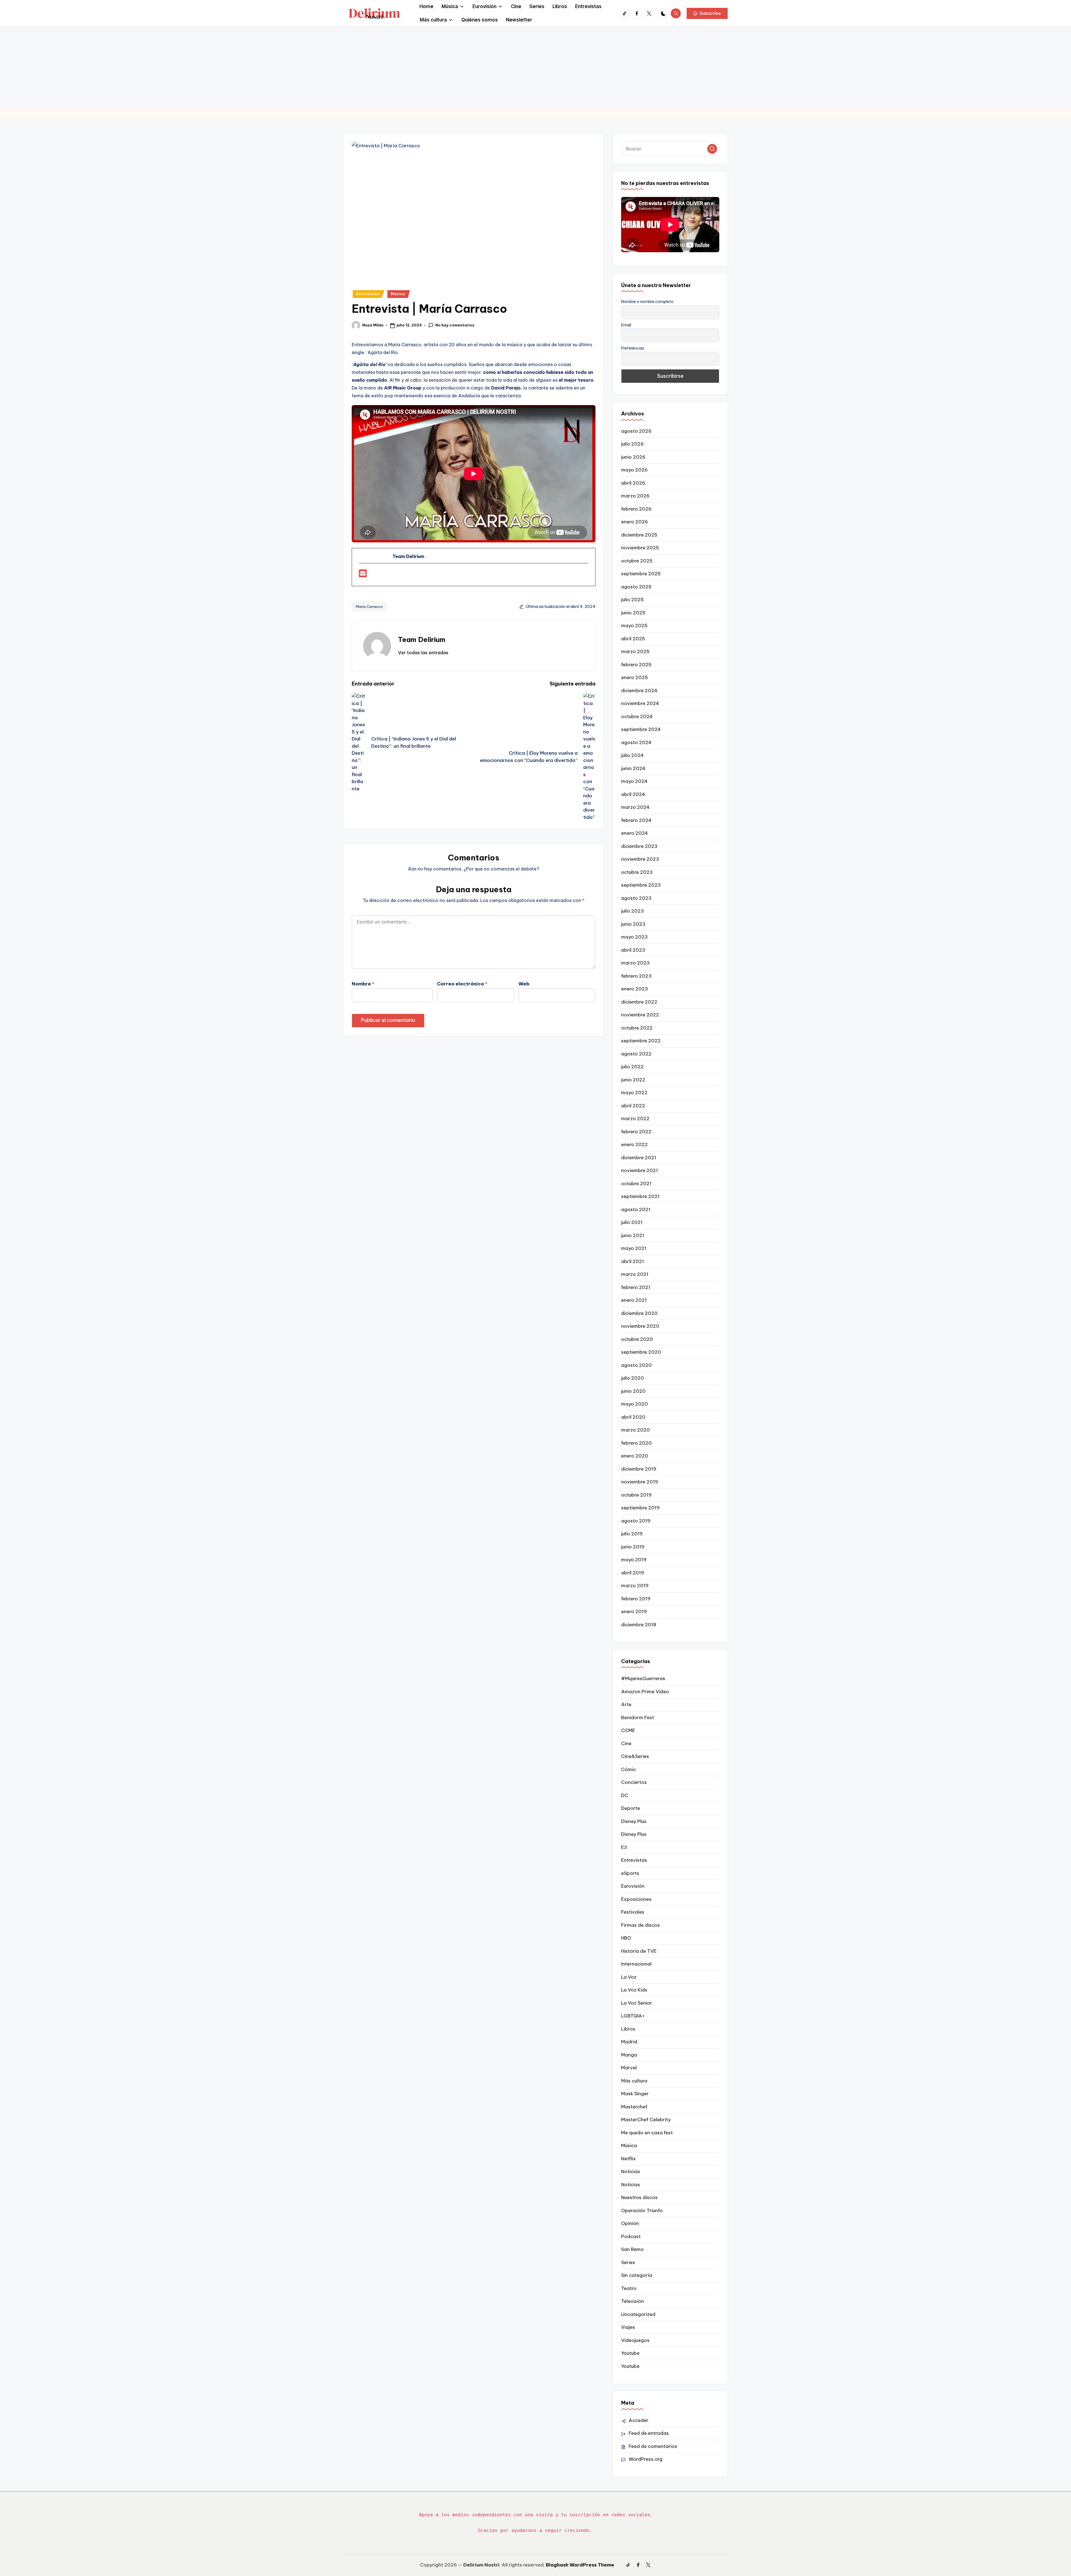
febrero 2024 (636, 820)
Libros (628, 2029)
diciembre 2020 (639, 1313)
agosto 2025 (636, 587)
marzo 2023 (635, 963)
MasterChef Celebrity (646, 2120)
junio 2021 (633, 1235)
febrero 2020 (636, 1443)
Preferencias (633, 348)
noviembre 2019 (640, 1482)
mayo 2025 (634, 626)
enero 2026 (635, 522)
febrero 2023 (636, 976)
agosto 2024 (636, 742)
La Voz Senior (637, 2003)
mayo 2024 (634, 781)
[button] (707, 13)
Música (398, 294)
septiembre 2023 (641, 885)
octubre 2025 (637, 561)
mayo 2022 (634, 1093)
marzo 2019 (635, 1586)
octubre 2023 (637, 872)
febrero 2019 (636, 1599)
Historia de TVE (639, 1951)
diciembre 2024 (639, 691)
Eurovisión (633, 1886)
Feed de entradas (649, 2433)
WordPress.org (646, 2459)
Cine (626, 1743)
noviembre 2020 (640, 1326)
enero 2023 (635, 989)
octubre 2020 (637, 1339)
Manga (629, 2055)
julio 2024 (632, 755)
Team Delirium (422, 639)
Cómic (629, 1769)
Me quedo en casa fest (647, 2133)
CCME (628, 1730)
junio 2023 (633, 924)
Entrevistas (368, 294)
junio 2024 (633, 768)
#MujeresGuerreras (643, 1678)
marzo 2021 (635, 1274)
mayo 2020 (635, 1404)
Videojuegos (635, 2340)
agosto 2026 (636, 431)
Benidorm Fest (638, 1718)
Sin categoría (637, 2275)
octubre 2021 (636, 1184)
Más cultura (634, 2081)
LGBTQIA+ (633, 2016)
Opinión (630, 2223)
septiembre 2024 (641, 729)
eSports (630, 1873)
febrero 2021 (636, 1287)
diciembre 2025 (639, 535)
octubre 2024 (637, 716)
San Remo (632, 2249)
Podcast (631, 2236)
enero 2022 (635, 1144)
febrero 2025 (636, 665)
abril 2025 (633, 639)
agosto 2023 (636, 898)
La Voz (629, 1977)
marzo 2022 (635, 1119)
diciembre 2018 (639, 1625)
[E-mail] (363, 575)
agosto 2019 (636, 1521)
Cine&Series (635, 1756)
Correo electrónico (462, 984)
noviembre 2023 (640, 859)
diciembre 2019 (639, 1469)
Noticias (631, 2171)
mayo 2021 (634, 1248)
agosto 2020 (636, 1365)
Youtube (630, 2353)
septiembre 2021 (640, 1196)
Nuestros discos (639, 2197)
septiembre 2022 (641, 1041)
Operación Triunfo (642, 2211)
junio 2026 (633, 457)
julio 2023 (632, 911)
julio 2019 (632, 1534)
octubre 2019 (636, 1495)
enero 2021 (634, 1300)
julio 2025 (632, 600)
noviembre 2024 (640, 703)
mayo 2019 (634, 1560)
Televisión (633, 2301)
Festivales (633, 1912)
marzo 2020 (635, 1430)
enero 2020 (635, 1456)
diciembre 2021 (639, 1158)
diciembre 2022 (639, 1002)
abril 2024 (633, 794)
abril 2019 (633, 1573)
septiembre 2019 (640, 1508)
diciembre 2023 (639, 846)
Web (524, 984)
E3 (624, 1847)
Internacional (636, 1964)
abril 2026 (633, 483)
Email (626, 325)
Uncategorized (638, 2314)
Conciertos (634, 1782)
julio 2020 (633, 1378)
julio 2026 (632, 444)
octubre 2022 (637, 1028)
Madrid (629, 2042)
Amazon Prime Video (645, 1692)
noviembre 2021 (640, 1170)
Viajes (628, 2327)
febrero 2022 (636, 1132)
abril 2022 (633, 1106)
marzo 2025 (635, 651)
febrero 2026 (636, 509)
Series (628, 2262)
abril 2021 (633, 1261)
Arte (626, 1704)
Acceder (639, 2420)
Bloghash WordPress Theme (580, 2565)
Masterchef (634, 2107)
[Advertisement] (535, 68)
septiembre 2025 (641, 574)
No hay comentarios (455, 325)
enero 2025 (635, 677)
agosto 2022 (636, 1054)
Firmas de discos (641, 1925)
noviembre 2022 (640, 1015)
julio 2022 (632, 1067)
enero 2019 (634, 1611)
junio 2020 (633, 1391)
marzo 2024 (635, 807)
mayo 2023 (634, 937)
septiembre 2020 (641, 1352)
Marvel (629, 2068)
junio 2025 (633, 613)
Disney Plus (634, 1821)
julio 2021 (632, 1222)
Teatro (629, 2288)
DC (625, 1795)
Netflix (629, 2159)
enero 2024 (635, 833)
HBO (626, 1938)
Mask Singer (635, 2094)
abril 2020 (633, 1417)
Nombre (363, 984)
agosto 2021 (636, 1209)
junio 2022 (633, 1080)
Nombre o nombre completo (647, 302)
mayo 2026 (634, 470)
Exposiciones (636, 1899)
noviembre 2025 (640, 548)
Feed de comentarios (653, 2446)
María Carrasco (369, 607)
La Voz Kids (634, 1990)
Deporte (631, 1808)
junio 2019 (633, 1547)
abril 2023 (633, 950)
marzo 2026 (635, 496)
